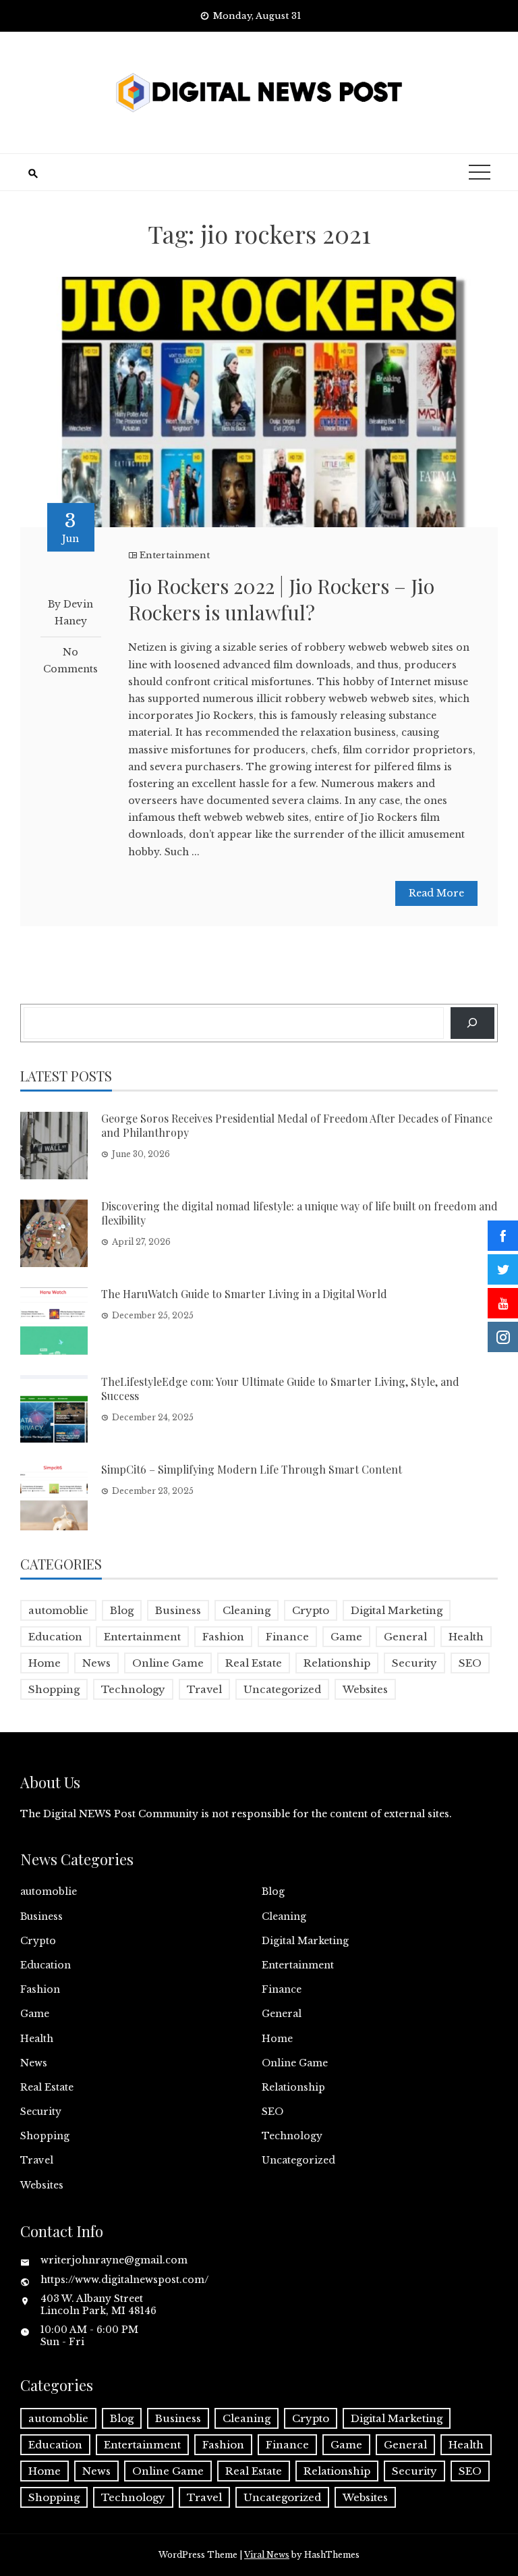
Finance (287, 1637)
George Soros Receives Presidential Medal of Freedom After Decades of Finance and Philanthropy (297, 1125)
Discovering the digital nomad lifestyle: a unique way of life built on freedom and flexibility (299, 1213)
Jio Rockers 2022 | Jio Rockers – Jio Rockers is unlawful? (281, 599)
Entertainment (175, 555)
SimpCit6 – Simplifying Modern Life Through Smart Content (252, 1469)
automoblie (58, 1610)
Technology (133, 1689)
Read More (436, 893)
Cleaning (247, 1610)
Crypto (311, 1610)
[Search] (472, 1023)
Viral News (267, 2555)
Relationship (337, 1663)
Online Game (168, 1663)
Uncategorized (282, 1689)
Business (178, 1610)
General (405, 1637)
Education (55, 1637)
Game (346, 1637)
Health (466, 1637)
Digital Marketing (397, 1610)
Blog (122, 1610)
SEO (470, 1663)
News (96, 1663)
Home (45, 1663)
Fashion (223, 1637)
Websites (365, 1689)
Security (414, 1663)
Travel (204, 1689)
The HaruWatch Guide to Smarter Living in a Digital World (244, 1294)
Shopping (54, 1689)
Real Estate (254, 1663)
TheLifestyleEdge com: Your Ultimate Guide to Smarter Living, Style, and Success (280, 1389)
